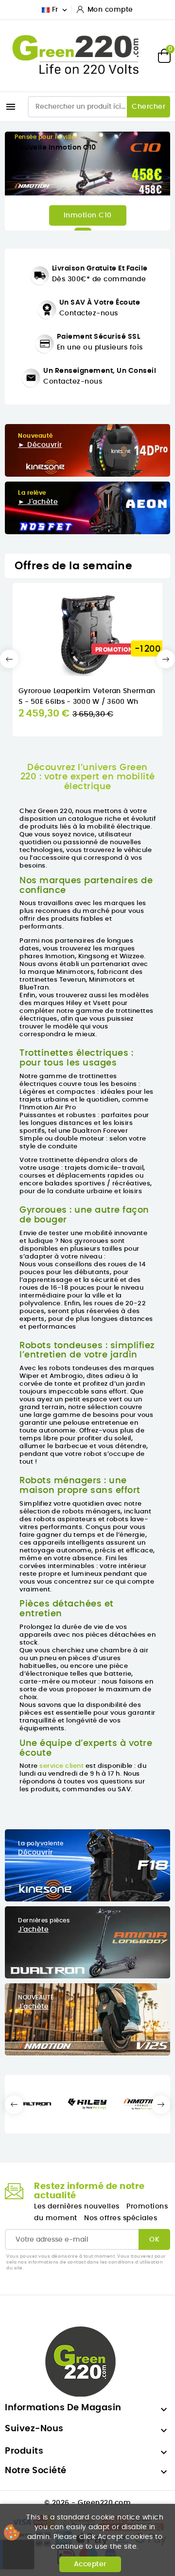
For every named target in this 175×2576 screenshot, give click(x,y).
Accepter (90, 2564)
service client (61, 1766)
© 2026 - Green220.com (88, 2503)
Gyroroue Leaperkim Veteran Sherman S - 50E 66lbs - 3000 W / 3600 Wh (87, 697)
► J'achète (38, 502)
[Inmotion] (142, 2104)
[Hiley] (87, 2104)
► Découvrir (40, 445)
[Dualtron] (32, 2104)
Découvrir (35, 1853)
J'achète (33, 1930)
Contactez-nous (89, 313)
